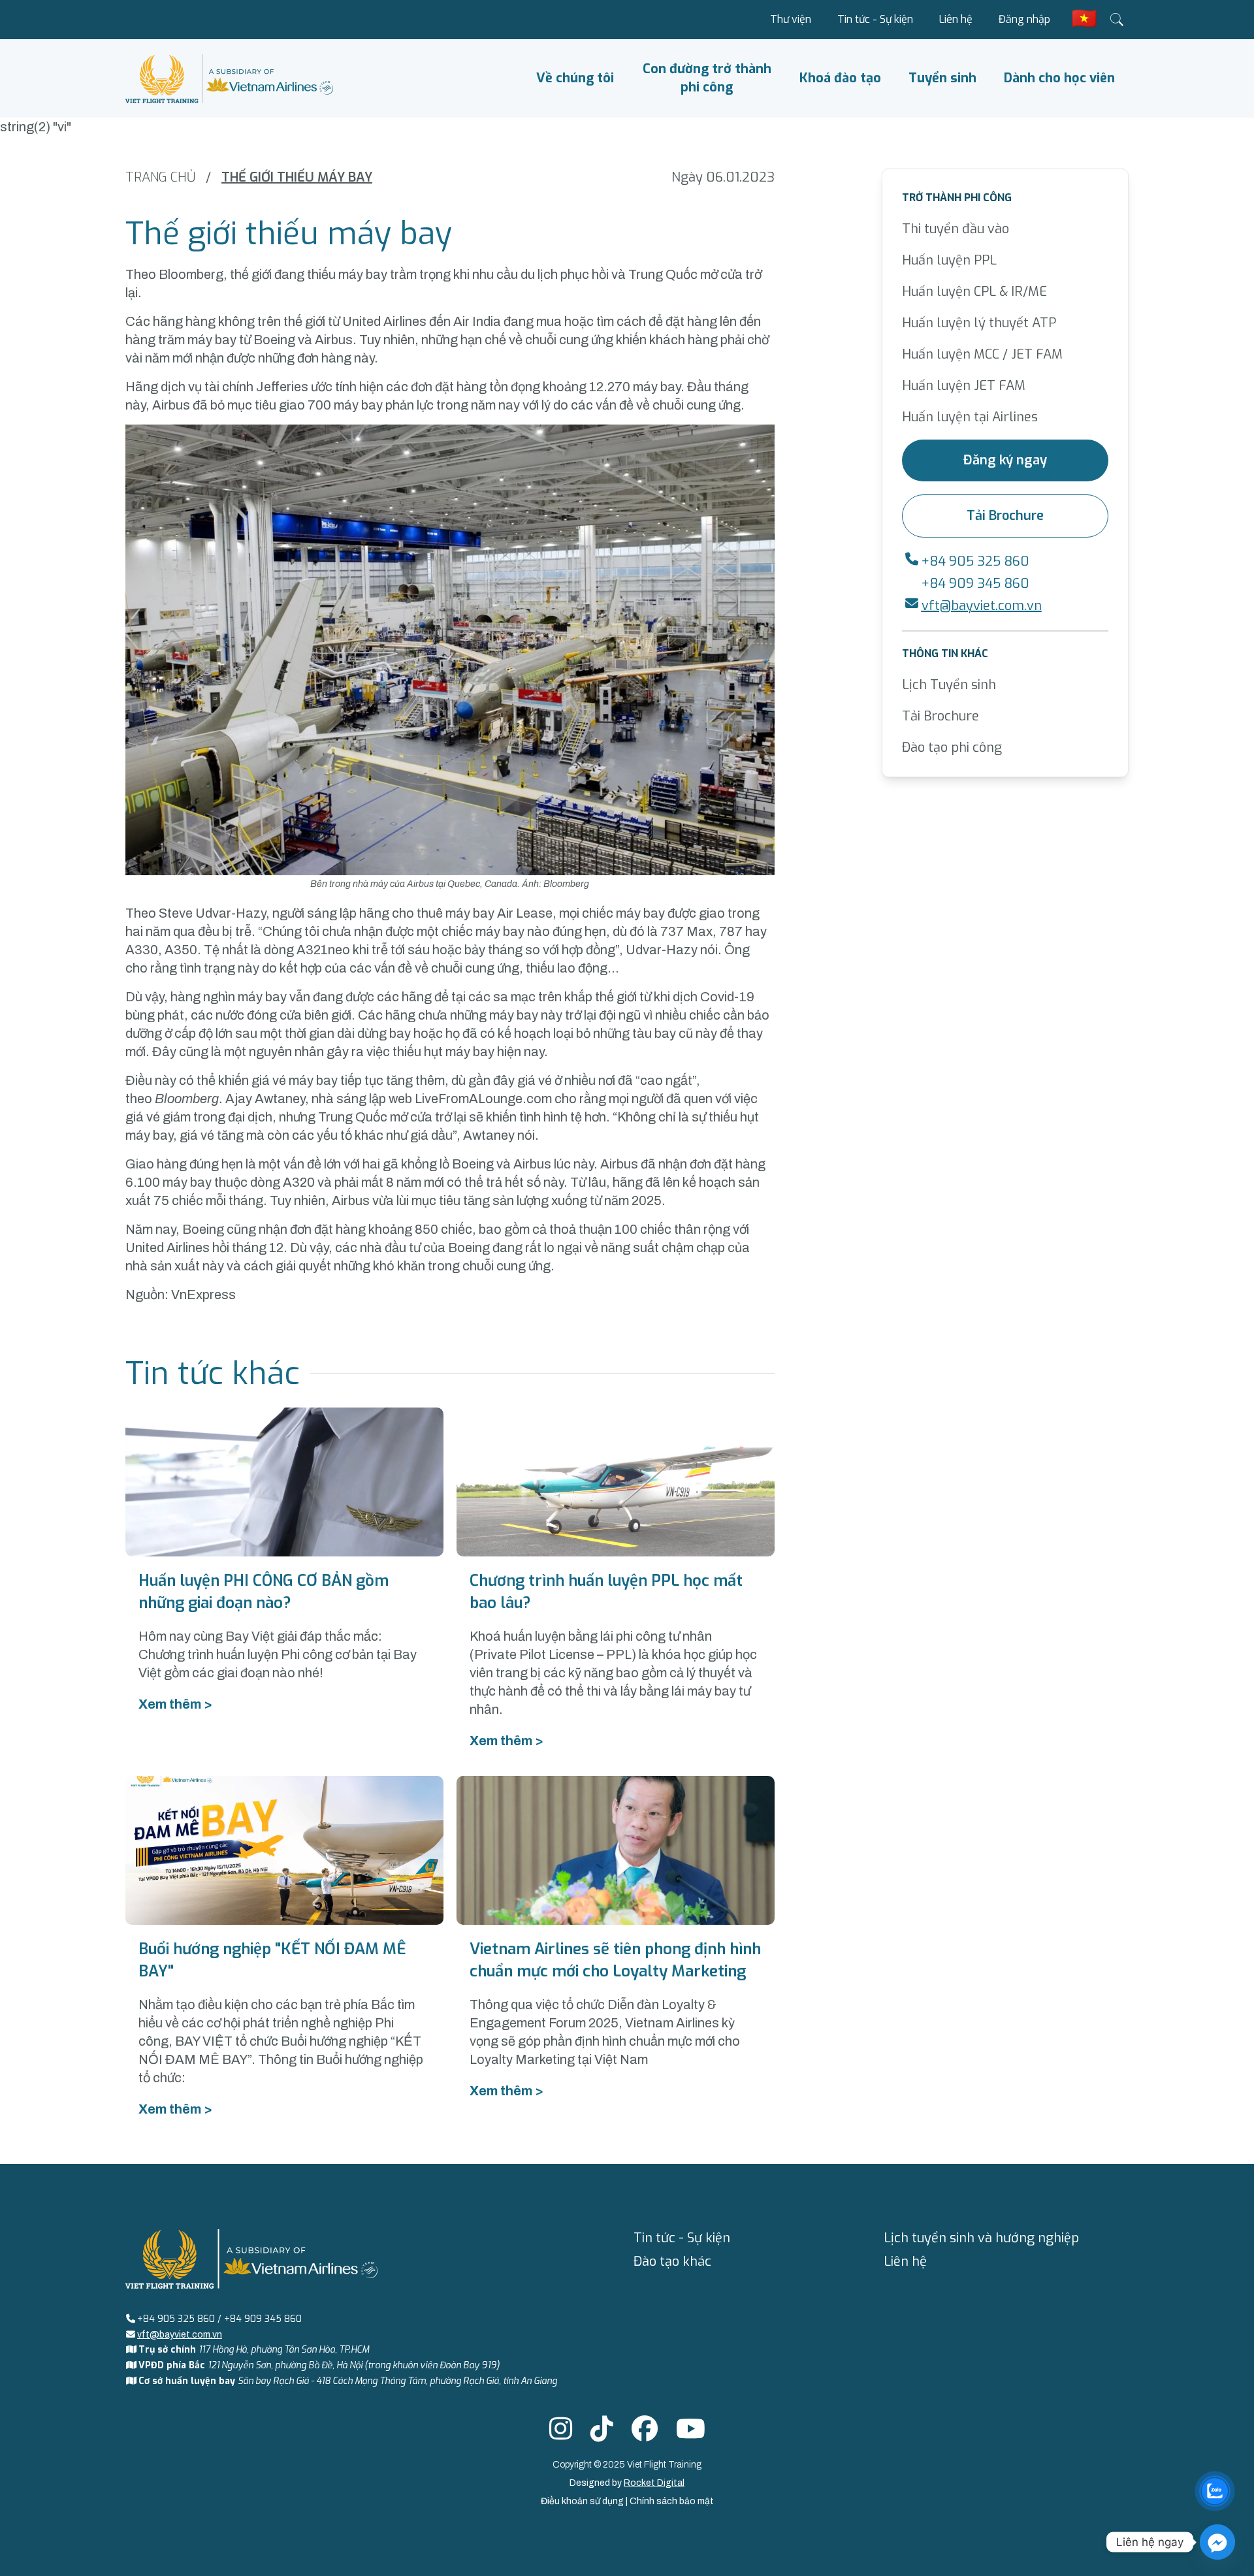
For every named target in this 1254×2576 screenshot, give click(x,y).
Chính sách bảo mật (672, 2501)
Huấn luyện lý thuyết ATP (979, 323)
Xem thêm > (175, 1704)
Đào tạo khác (672, 2262)
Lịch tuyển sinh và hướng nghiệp (981, 2238)
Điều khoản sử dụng (583, 2501)
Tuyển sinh (942, 78)
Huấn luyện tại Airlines (970, 417)
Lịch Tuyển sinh (949, 685)
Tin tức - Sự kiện (875, 19)
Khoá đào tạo (840, 78)
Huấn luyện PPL (949, 260)
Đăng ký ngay (1005, 460)
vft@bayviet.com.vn (982, 606)
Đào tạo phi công (952, 748)
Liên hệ (956, 19)
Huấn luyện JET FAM (964, 386)
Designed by (627, 2483)
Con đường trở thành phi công (707, 78)
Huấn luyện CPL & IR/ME (974, 292)
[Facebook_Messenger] (1217, 2542)
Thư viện (791, 19)
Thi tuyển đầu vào (956, 229)
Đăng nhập (1024, 19)
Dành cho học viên (1059, 78)
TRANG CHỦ (160, 177)
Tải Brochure (1005, 516)
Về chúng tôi (575, 78)
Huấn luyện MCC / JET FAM (982, 354)
